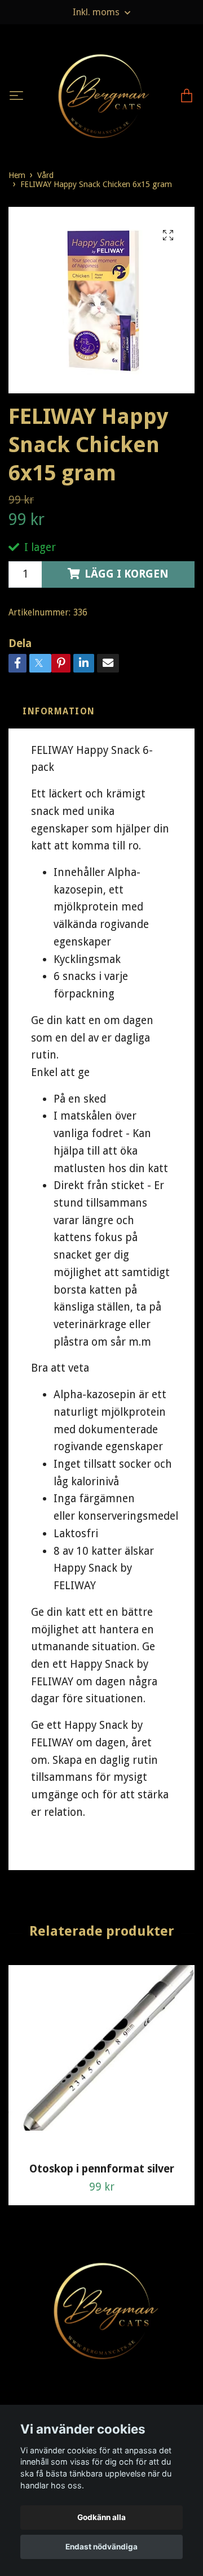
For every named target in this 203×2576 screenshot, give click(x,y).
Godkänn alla (101, 2517)
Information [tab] (59, 728)
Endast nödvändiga (101, 2547)
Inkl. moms (97, 12)
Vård (45, 192)
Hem (17, 192)
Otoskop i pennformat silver (102, 2186)
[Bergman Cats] (100, 105)
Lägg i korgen (127, 591)
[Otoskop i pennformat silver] (101, 2076)
